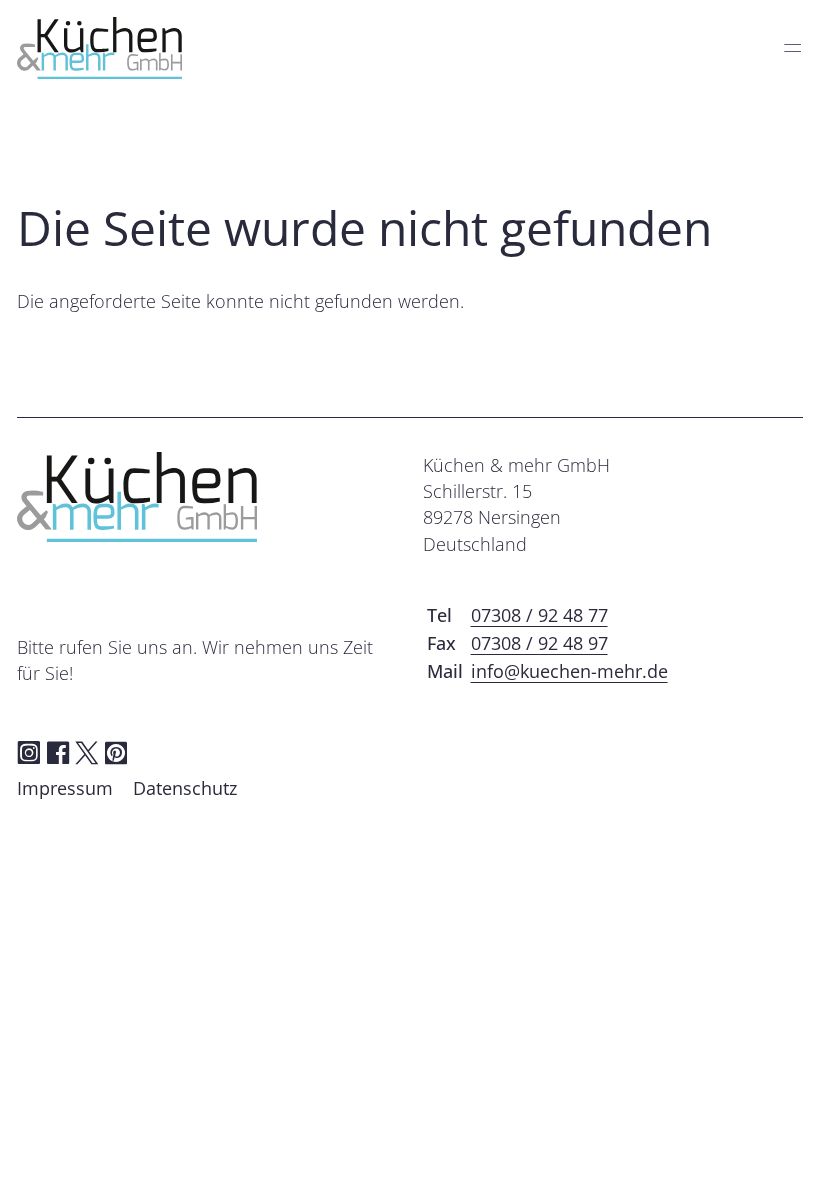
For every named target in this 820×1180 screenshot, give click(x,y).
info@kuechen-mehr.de (569, 671)
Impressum (65, 788)
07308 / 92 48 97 (539, 643)
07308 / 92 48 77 (539, 615)
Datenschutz (185, 788)
